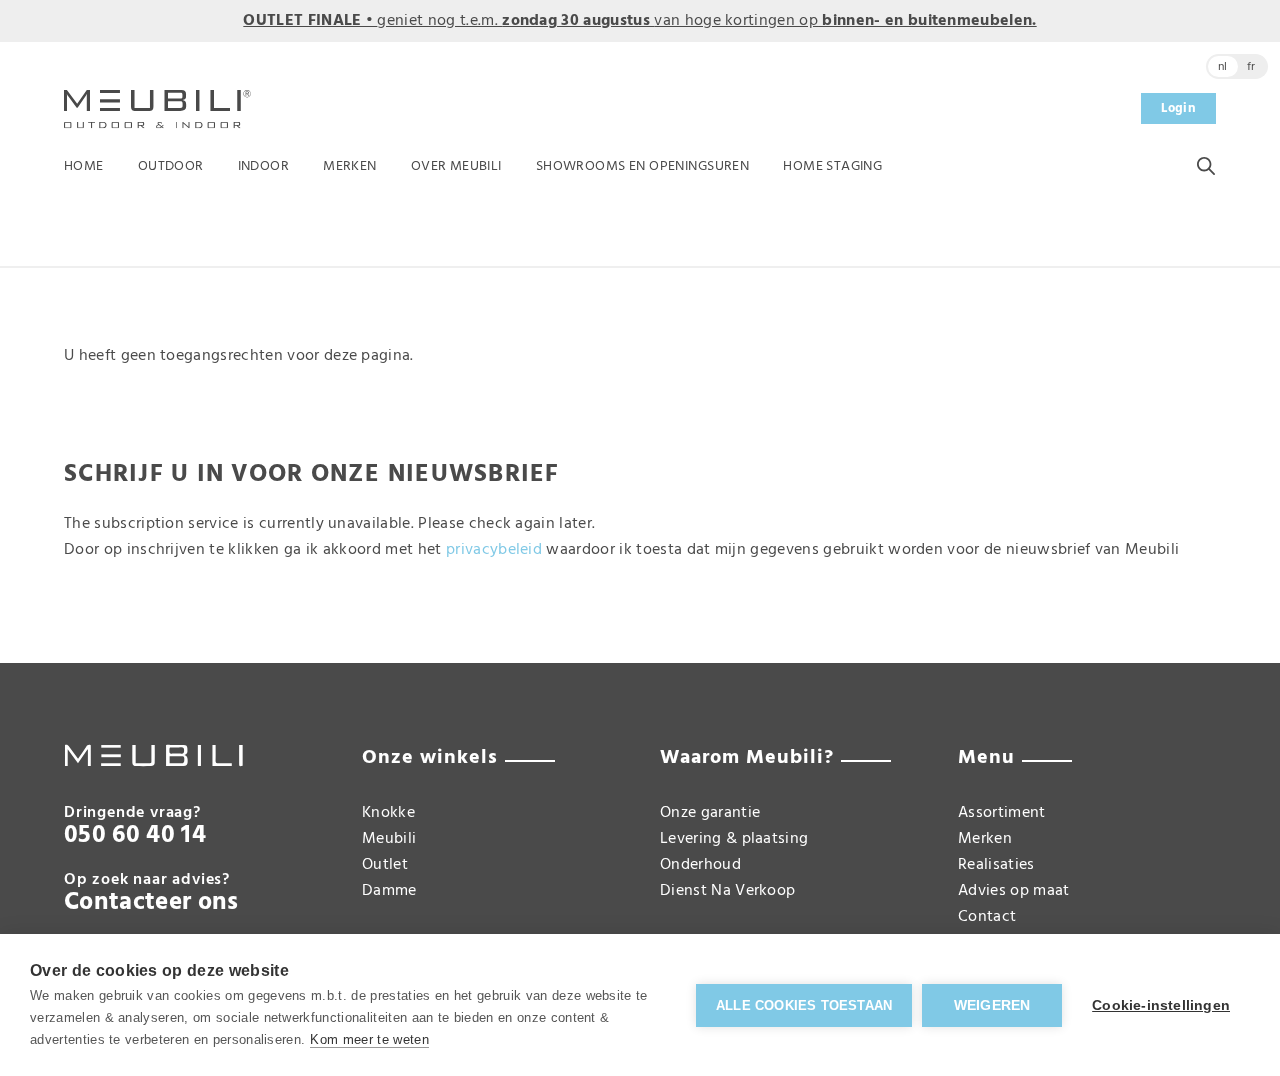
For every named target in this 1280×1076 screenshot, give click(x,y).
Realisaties (996, 865)
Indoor (264, 166)
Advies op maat (1013, 891)
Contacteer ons (151, 903)
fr (1251, 67)
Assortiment (1002, 813)
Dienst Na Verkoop (727, 891)
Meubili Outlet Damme (389, 865)
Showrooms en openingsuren (643, 166)
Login (1178, 108)
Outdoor (171, 166)
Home (84, 166)
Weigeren (992, 1005)
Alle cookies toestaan (804, 1005)
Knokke (388, 813)
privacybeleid (494, 550)
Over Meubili (456, 166)
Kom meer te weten (369, 1039)
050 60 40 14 (135, 836)
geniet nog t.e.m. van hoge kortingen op (639, 21)
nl (1223, 67)
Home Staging (832, 166)
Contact (987, 917)
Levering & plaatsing (734, 839)
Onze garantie (710, 813)
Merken (350, 166)
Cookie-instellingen (1161, 1005)
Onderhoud (700, 865)
